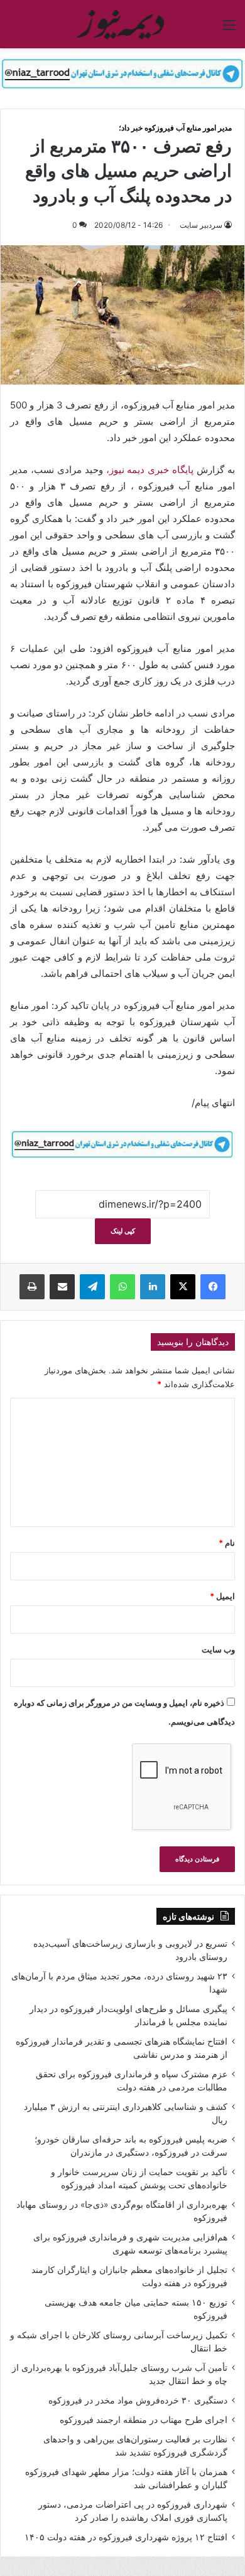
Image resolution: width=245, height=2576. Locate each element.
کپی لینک (123, 1231)
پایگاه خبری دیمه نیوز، (152, 470)
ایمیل (222, 1596)
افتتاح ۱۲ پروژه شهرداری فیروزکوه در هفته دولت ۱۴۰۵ (126, 2537)
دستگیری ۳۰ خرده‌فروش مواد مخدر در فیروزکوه (138, 2400)
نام (227, 1543)
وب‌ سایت (218, 1649)
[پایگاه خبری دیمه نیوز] (122, 24)
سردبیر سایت (201, 225)
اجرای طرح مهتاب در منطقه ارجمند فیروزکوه (144, 2420)
